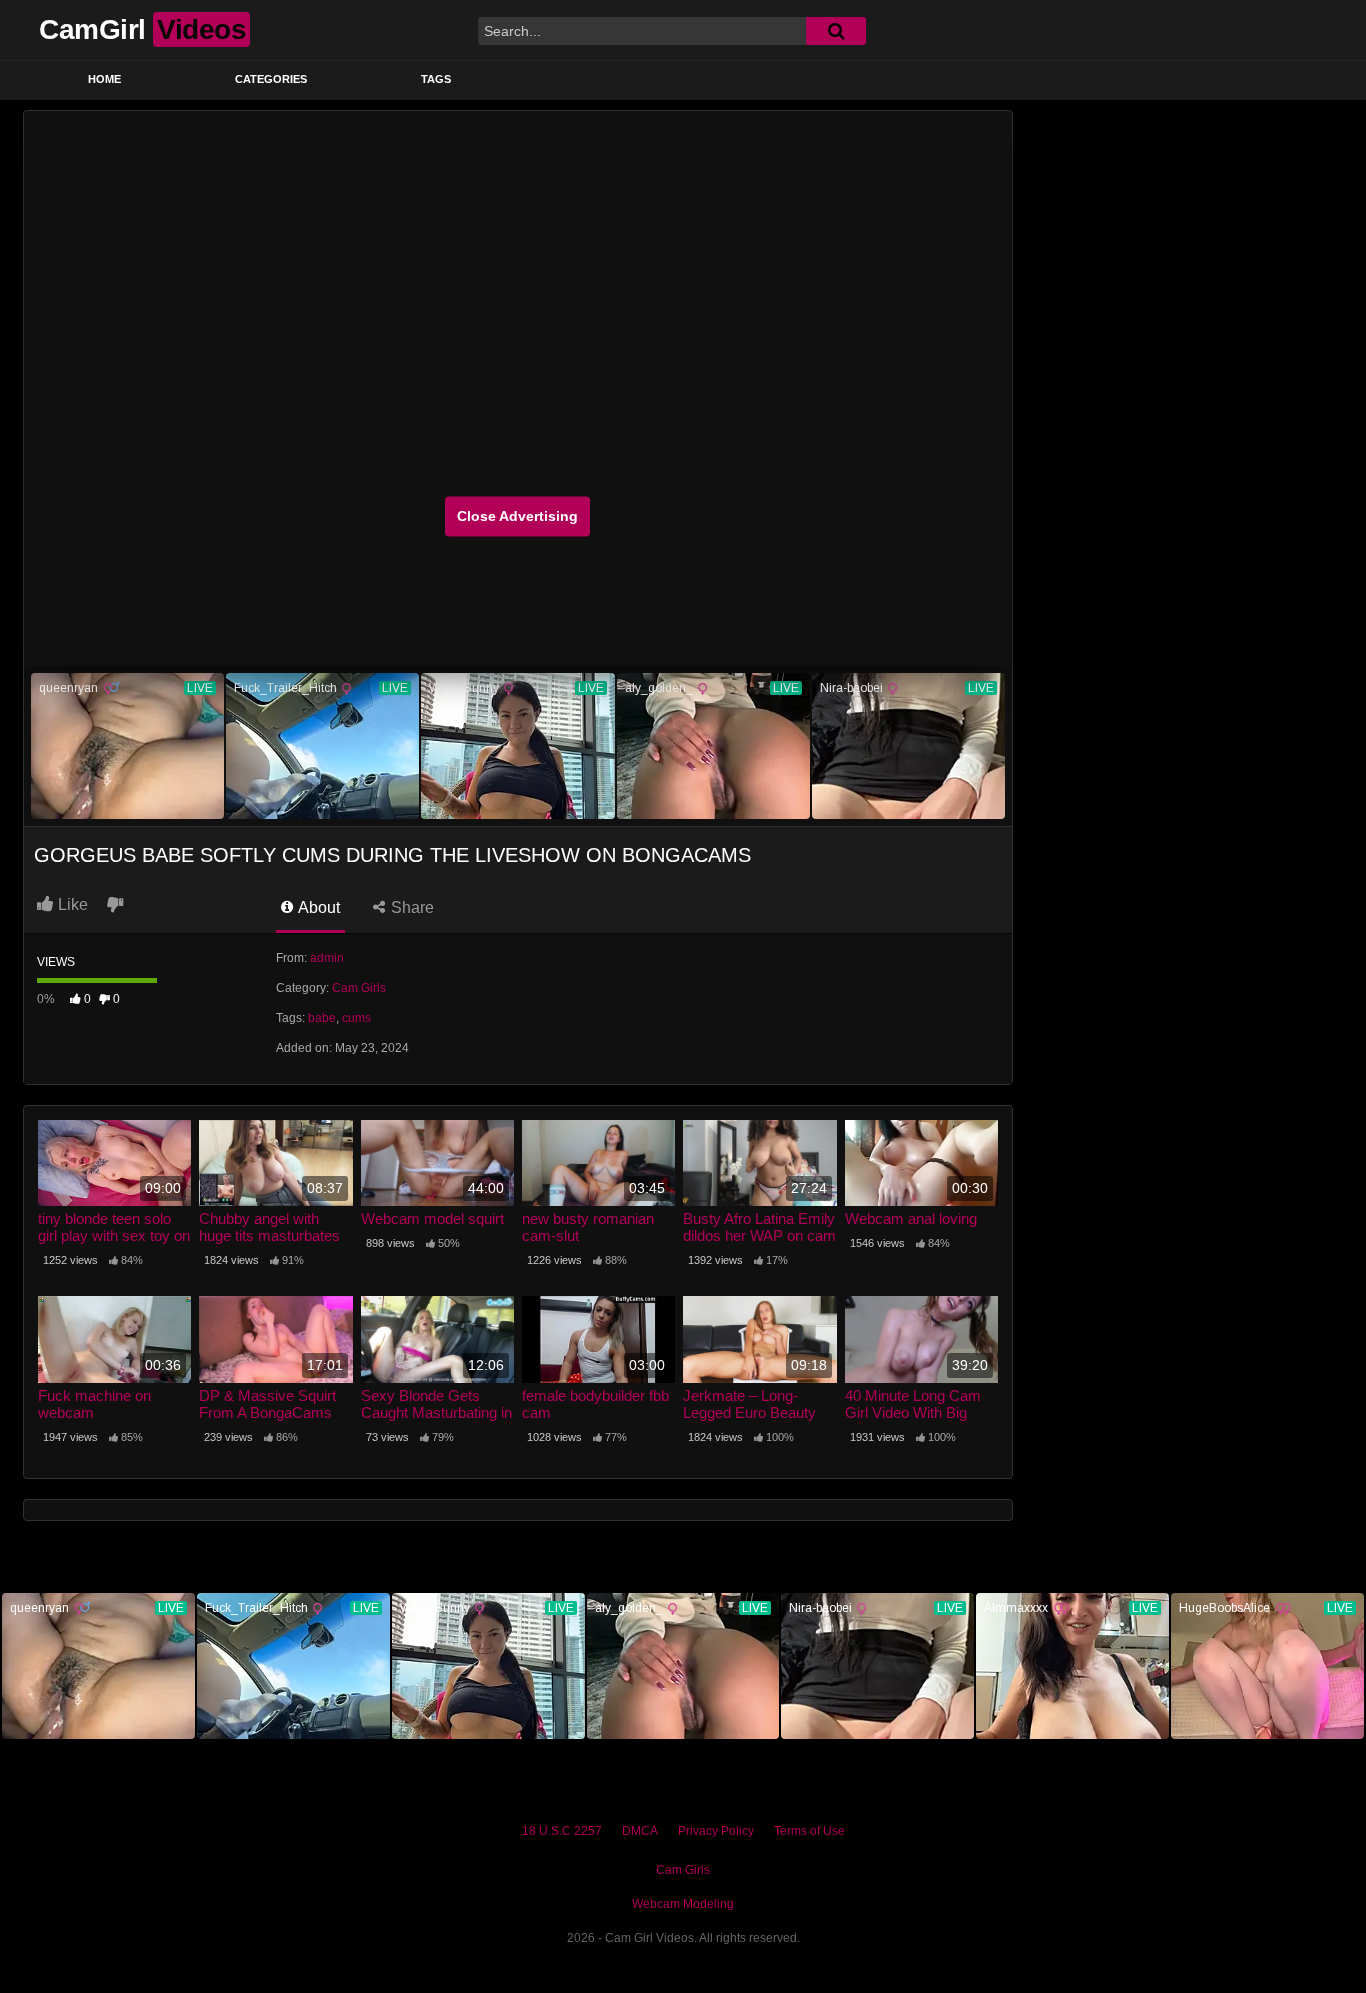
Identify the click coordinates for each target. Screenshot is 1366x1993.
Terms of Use (809, 1831)
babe (322, 1018)
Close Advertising (517, 516)
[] (836, 31)
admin (327, 958)
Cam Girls (359, 988)
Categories (271, 79)
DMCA (640, 1831)
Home (104, 79)
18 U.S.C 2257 (562, 1831)
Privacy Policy (716, 1831)
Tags (436, 79)
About (317, 907)
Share (410, 907)
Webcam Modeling (683, 1904)
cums (356, 1018)
